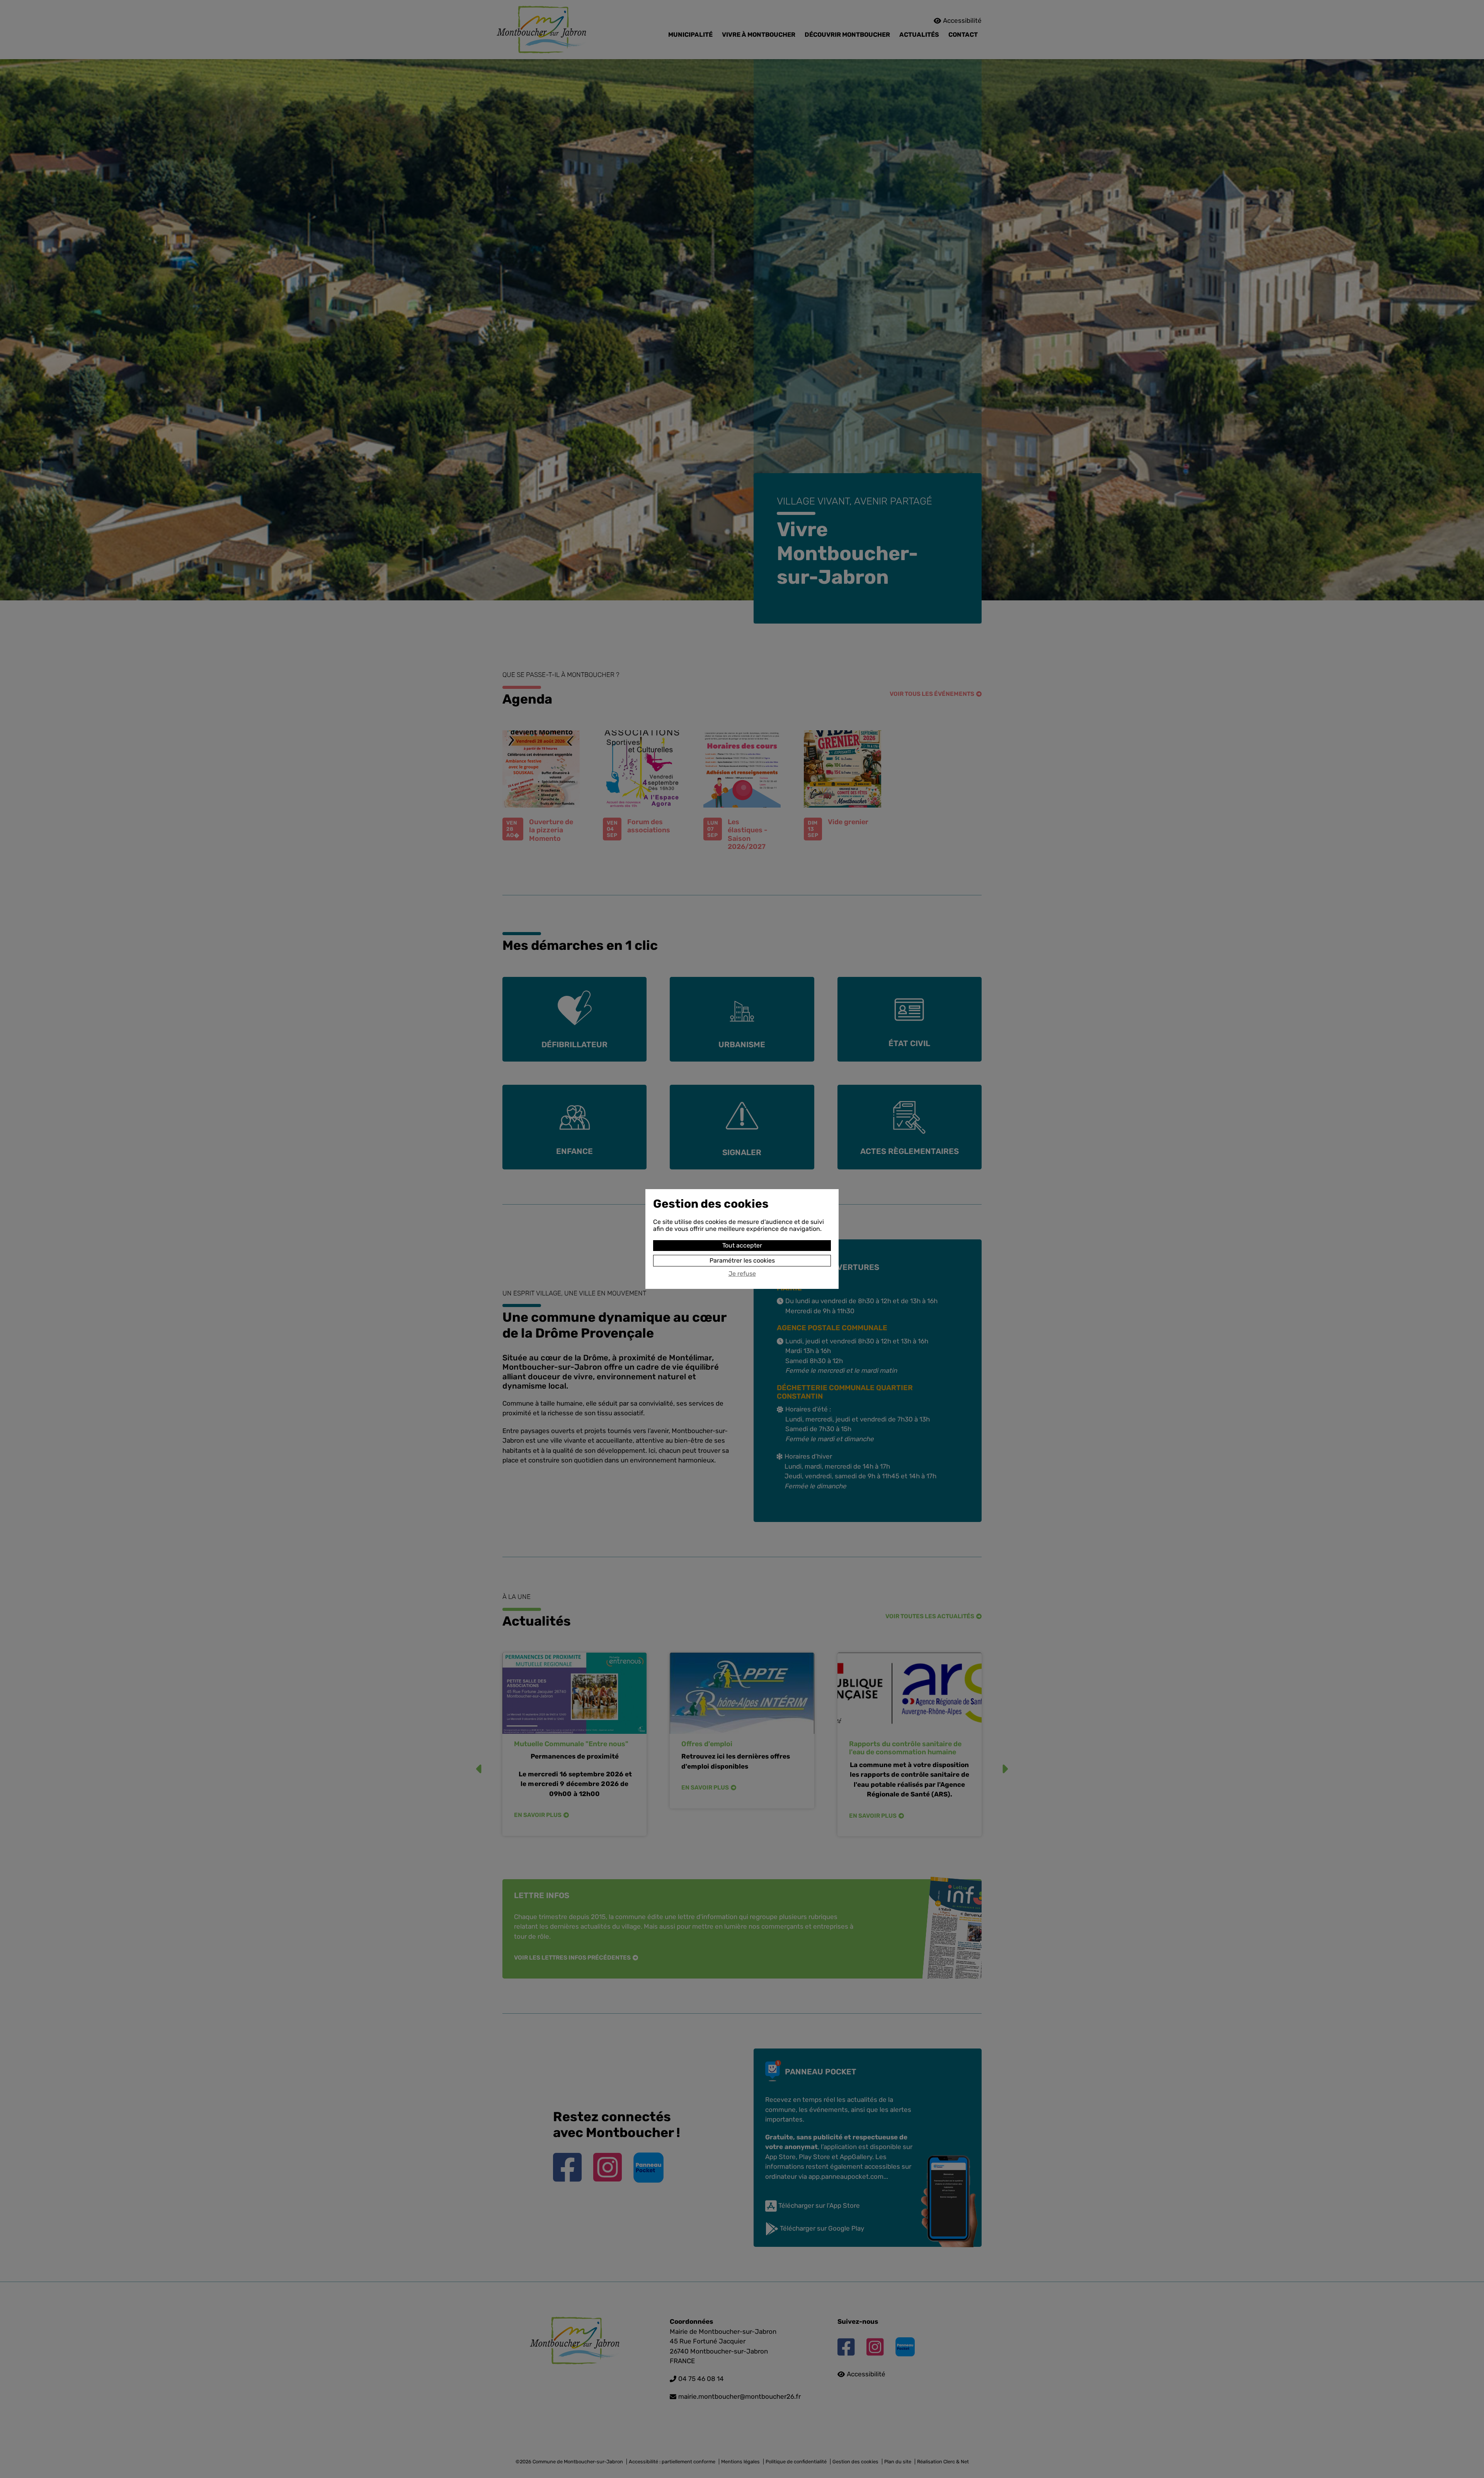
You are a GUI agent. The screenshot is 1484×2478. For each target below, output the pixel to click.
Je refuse (742, 1274)
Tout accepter (742, 1245)
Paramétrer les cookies (742, 1260)
